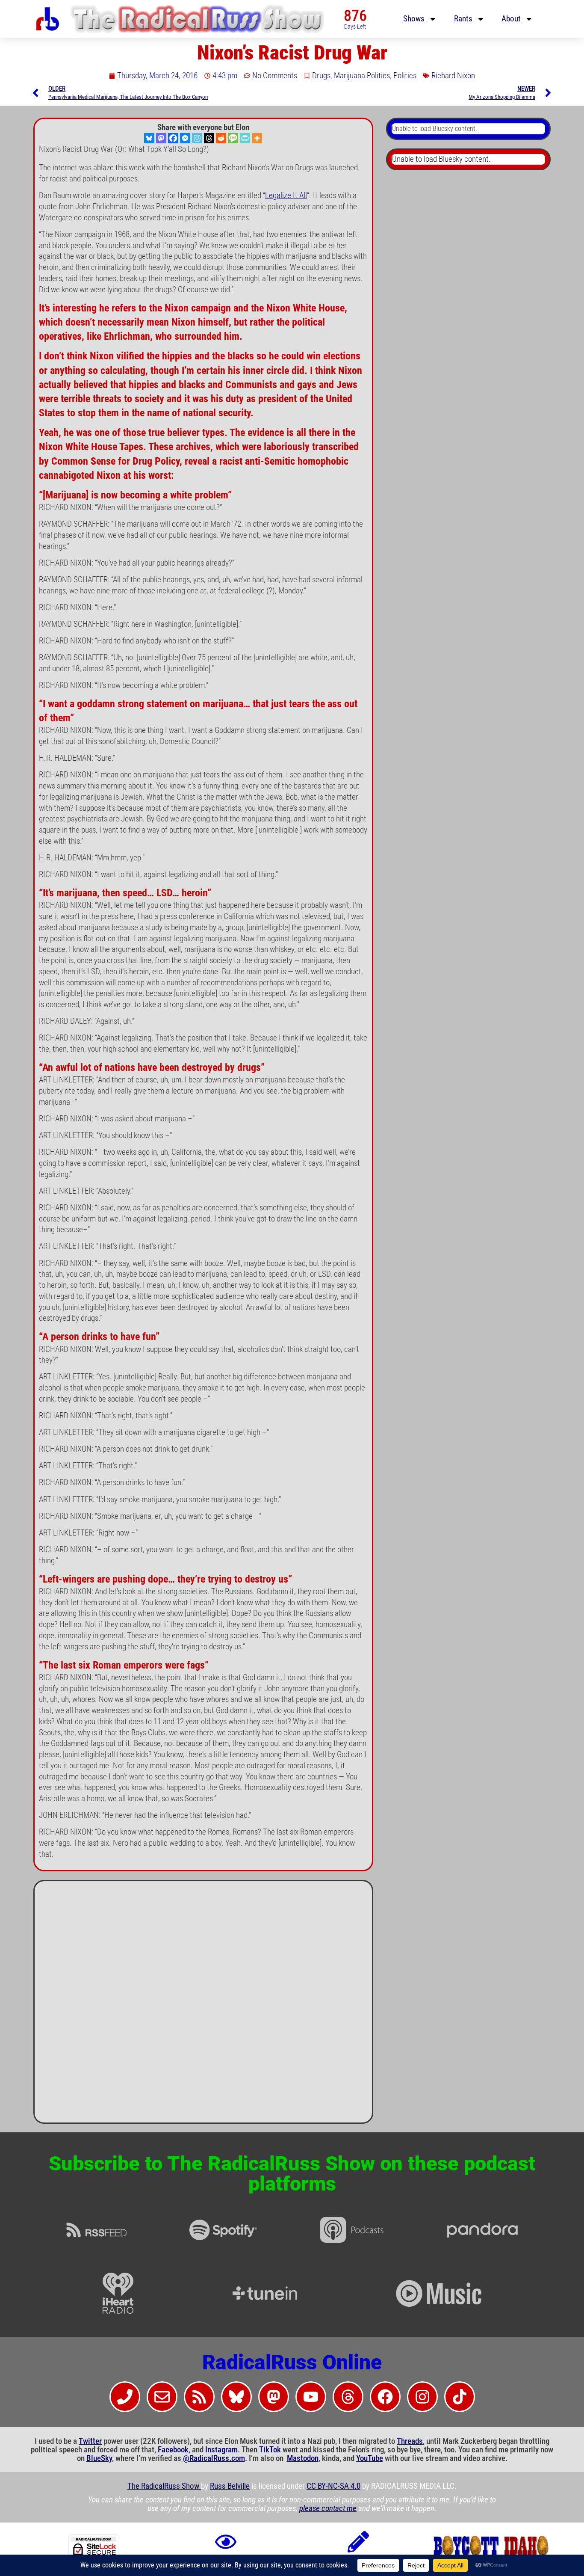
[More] (257, 138)
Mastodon (303, 2458)
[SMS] (233, 138)
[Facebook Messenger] (185, 138)
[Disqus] (203, 2005)
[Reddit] (221, 138)
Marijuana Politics (362, 76)
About (511, 19)
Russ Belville (230, 2486)
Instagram (221, 2450)
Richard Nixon (453, 76)
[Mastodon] (161, 138)
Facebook (173, 2450)
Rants (463, 19)
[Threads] (209, 138)
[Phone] (125, 2397)
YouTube (370, 2458)
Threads (410, 2441)
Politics (405, 76)
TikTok (270, 2450)
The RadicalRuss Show (164, 2486)
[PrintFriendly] (245, 138)
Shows (414, 19)
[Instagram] (197, 138)
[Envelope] (162, 2397)
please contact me (328, 2508)
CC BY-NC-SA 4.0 (333, 2486)
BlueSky (99, 2458)
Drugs (321, 76)
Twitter (90, 2441)
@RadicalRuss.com (214, 2458)
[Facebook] (173, 138)
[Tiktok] (460, 2397)
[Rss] (199, 2397)
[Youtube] (311, 2397)
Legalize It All (286, 196)
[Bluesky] (149, 138)
